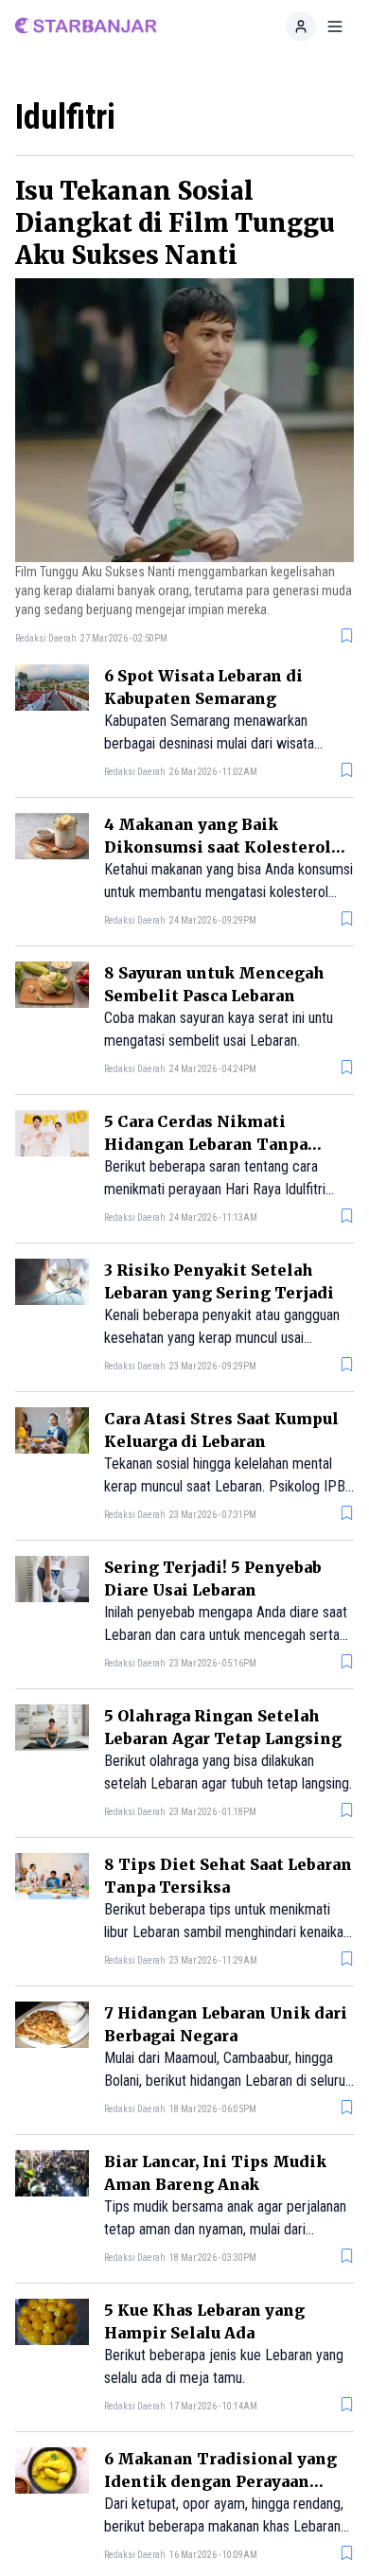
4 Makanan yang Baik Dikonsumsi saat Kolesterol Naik (218, 847)
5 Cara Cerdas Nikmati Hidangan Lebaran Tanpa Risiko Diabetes (206, 1144)
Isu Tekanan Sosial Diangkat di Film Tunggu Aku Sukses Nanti (175, 223)
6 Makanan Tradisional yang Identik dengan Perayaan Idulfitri (220, 2481)
